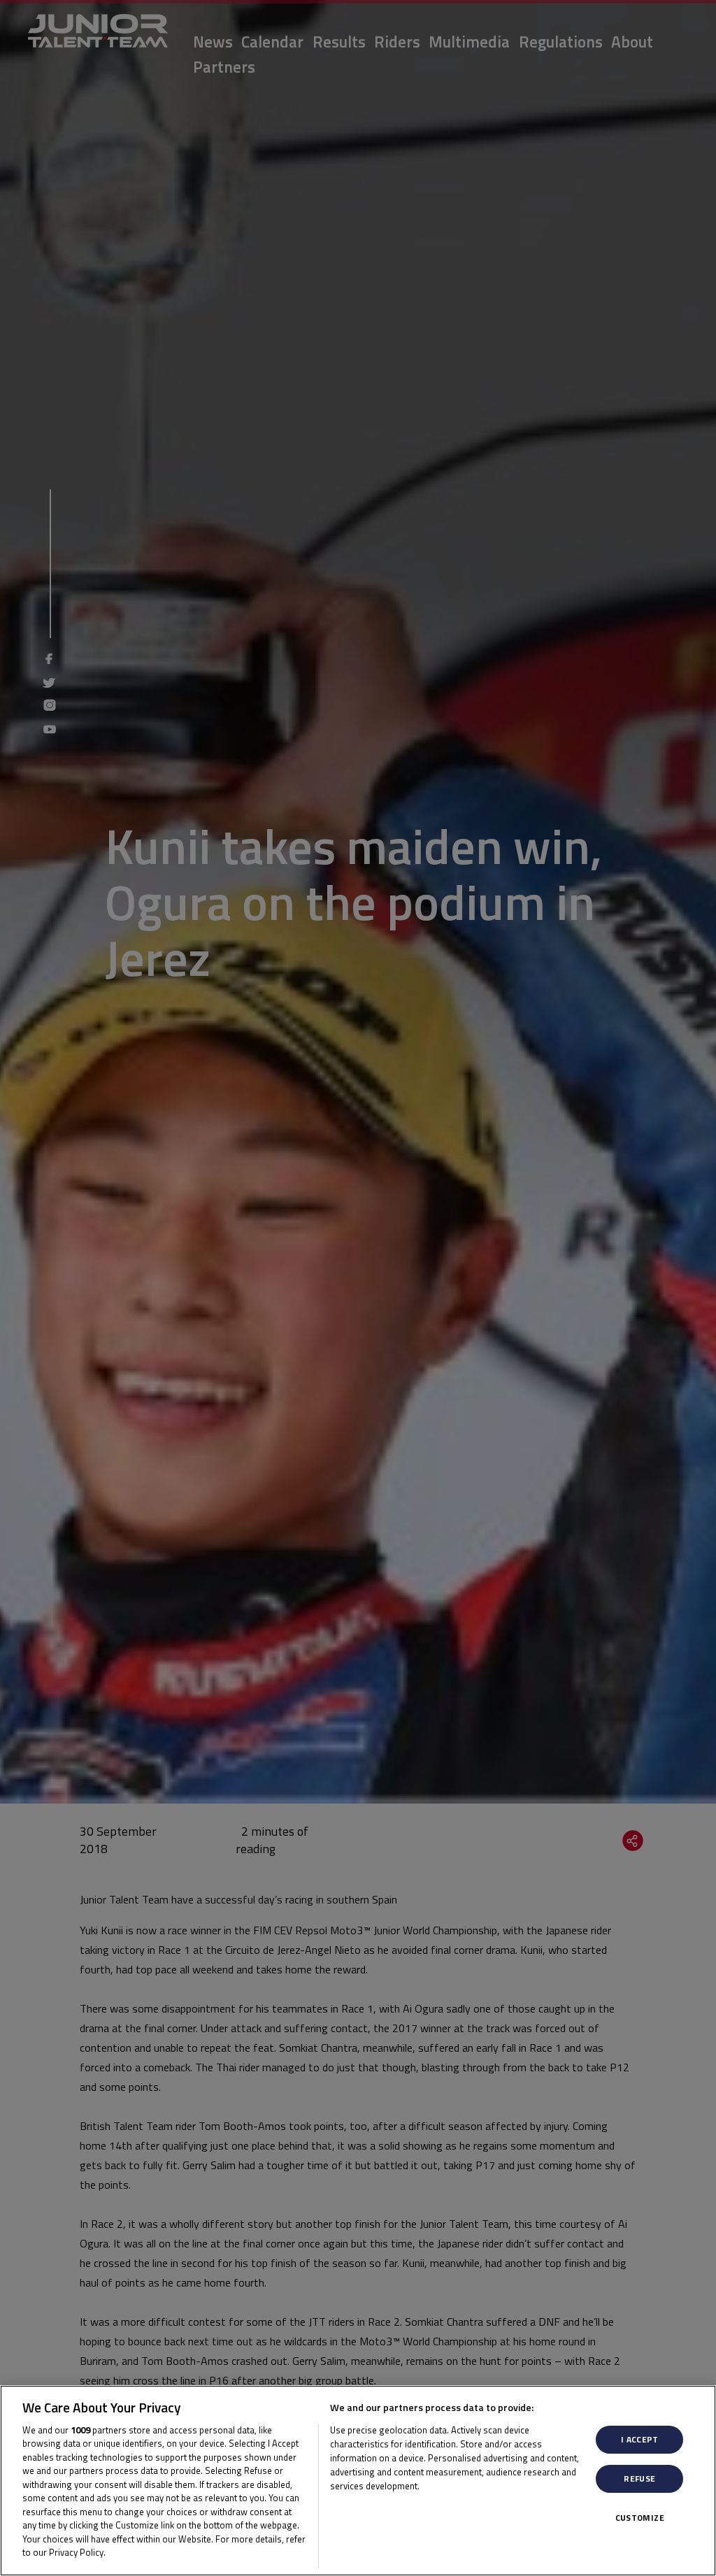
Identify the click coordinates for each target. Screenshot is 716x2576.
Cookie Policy (138, 2552)
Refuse (639, 2478)
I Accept (640, 2439)
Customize (640, 2518)
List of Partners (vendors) (387, 2503)
